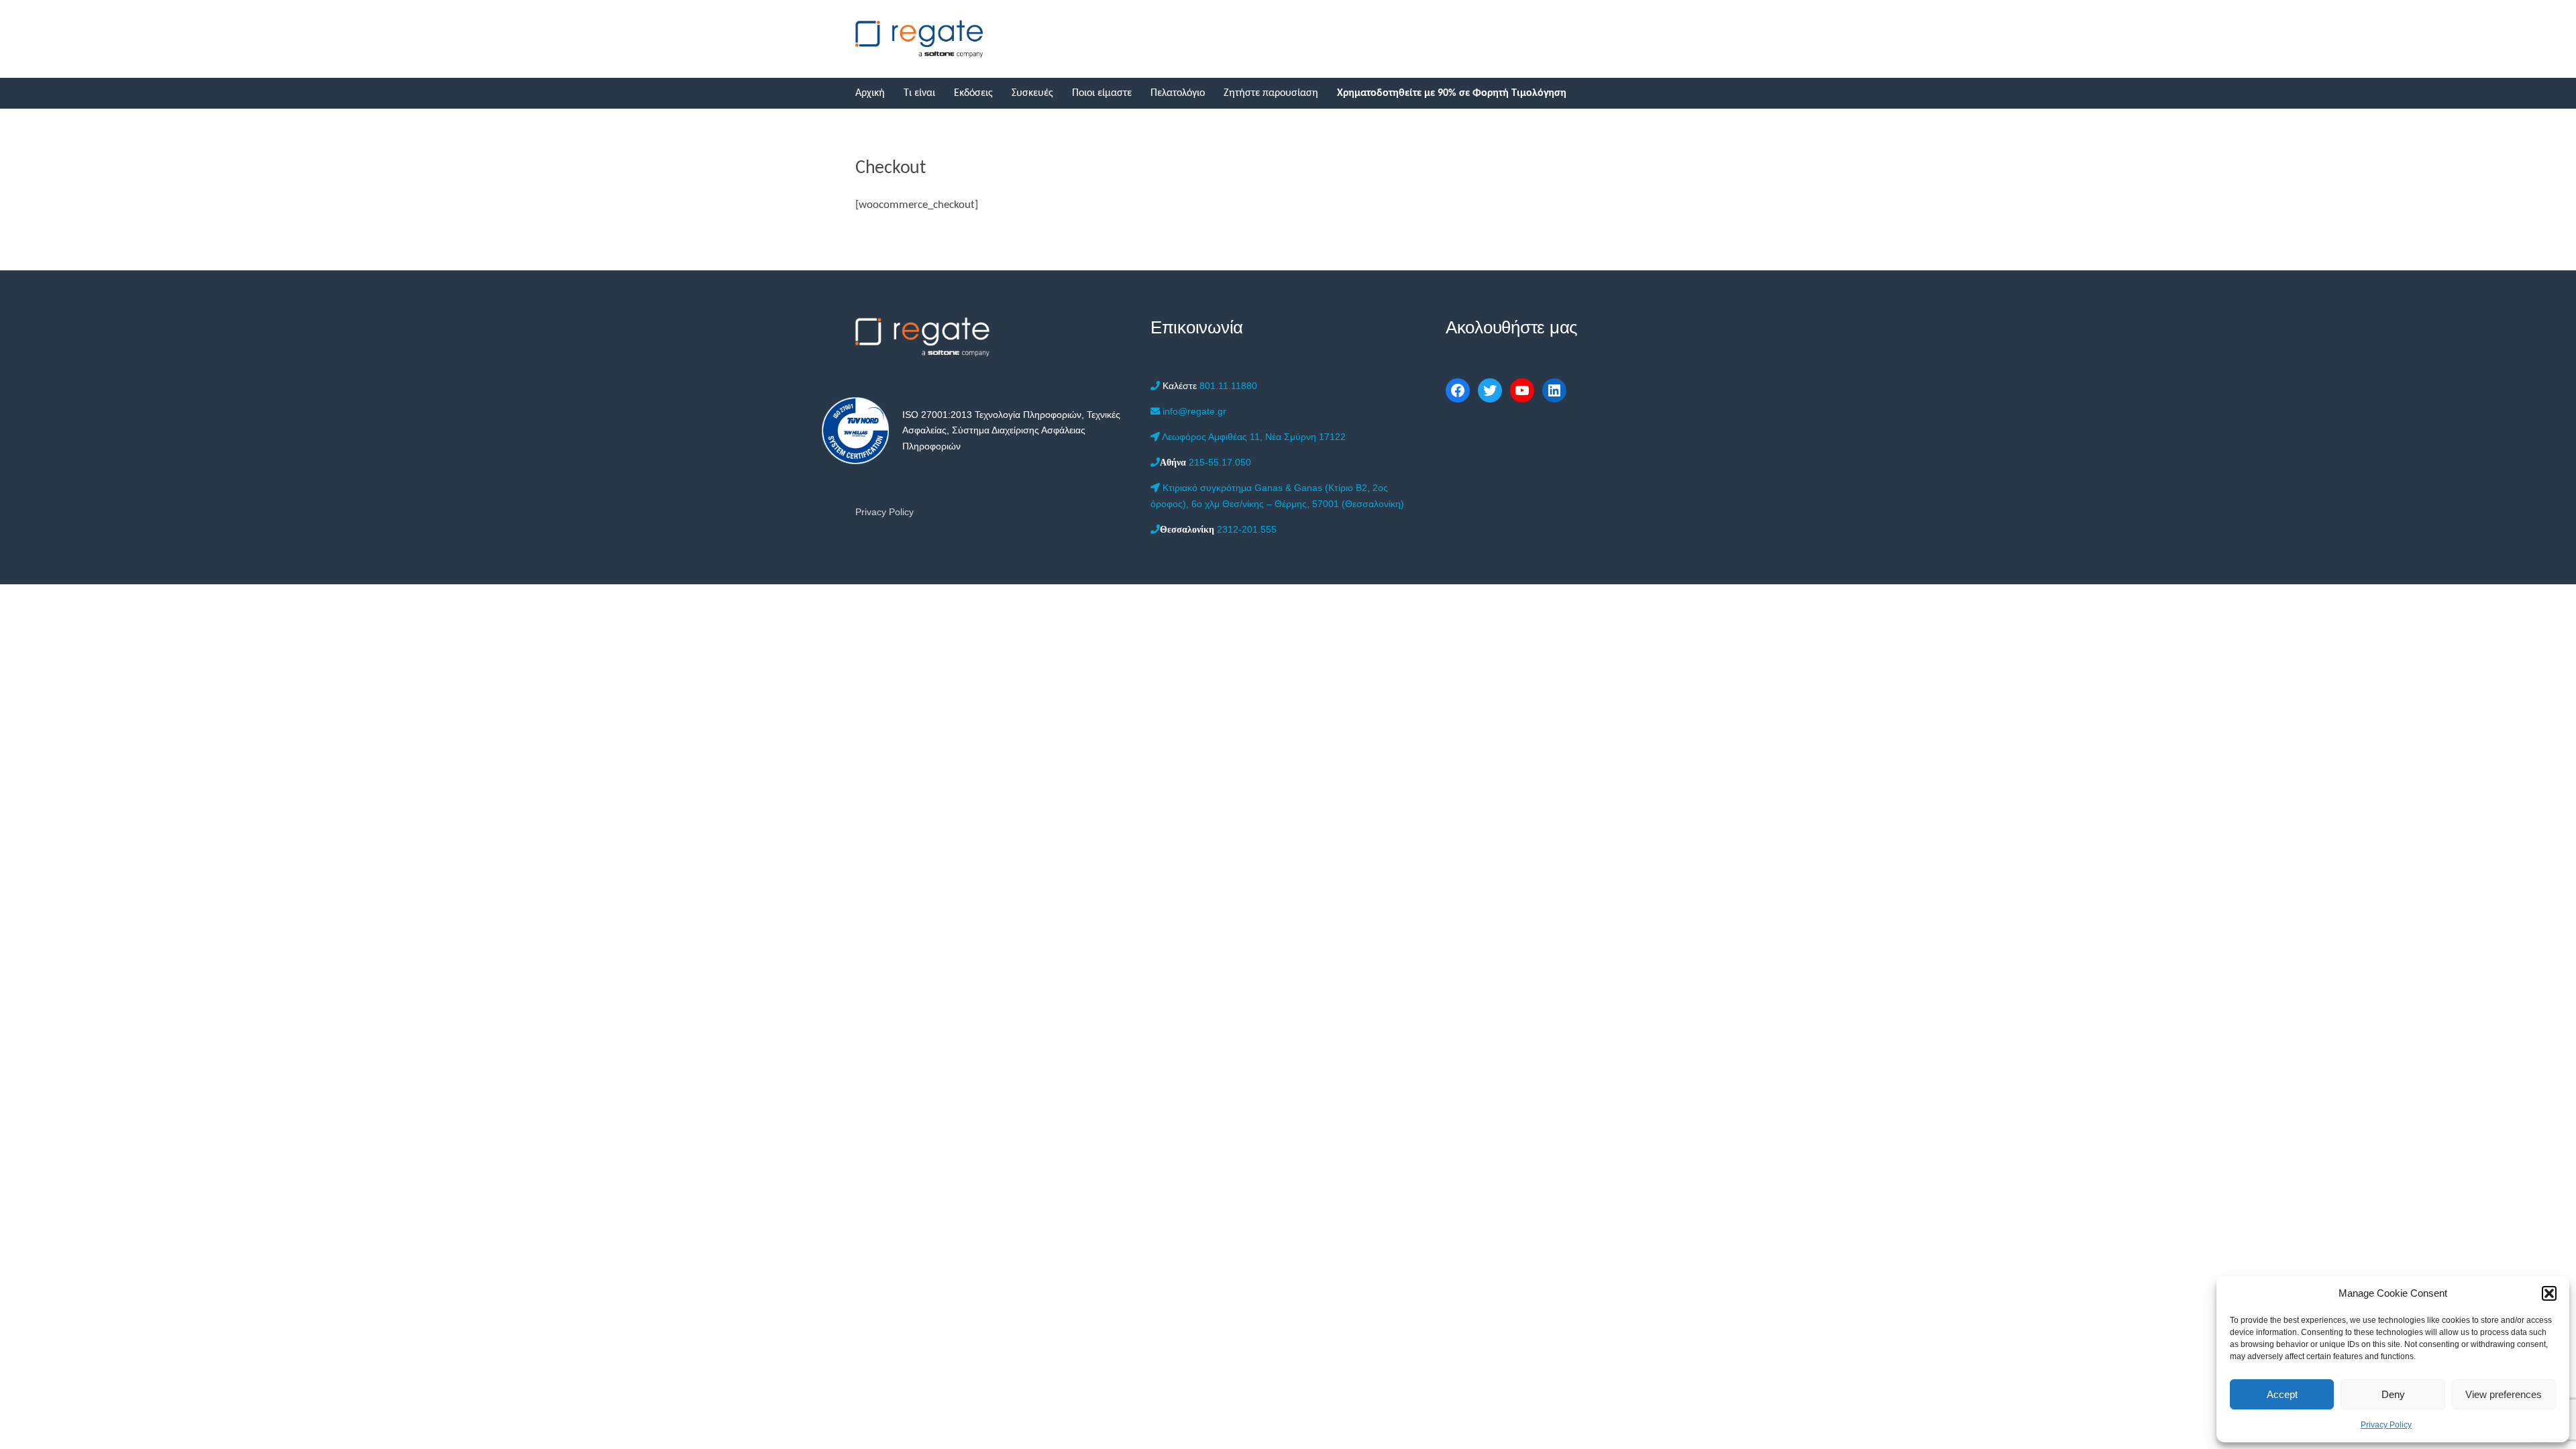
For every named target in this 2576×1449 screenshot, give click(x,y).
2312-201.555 (1218, 529)
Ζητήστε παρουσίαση (1271, 93)
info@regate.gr (1193, 411)
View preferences (2504, 1394)
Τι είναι (919, 93)
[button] (2549, 1293)
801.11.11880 (1210, 386)
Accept (2282, 1394)
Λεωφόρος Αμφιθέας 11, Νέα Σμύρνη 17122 (1253, 437)
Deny (2393, 1394)
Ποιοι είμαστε (1102, 93)
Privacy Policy (2386, 1425)
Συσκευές (1032, 93)
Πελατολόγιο (1178, 93)
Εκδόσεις (973, 93)
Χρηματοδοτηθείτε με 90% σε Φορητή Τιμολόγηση (1452, 93)
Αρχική (870, 93)
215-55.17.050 (1205, 462)
